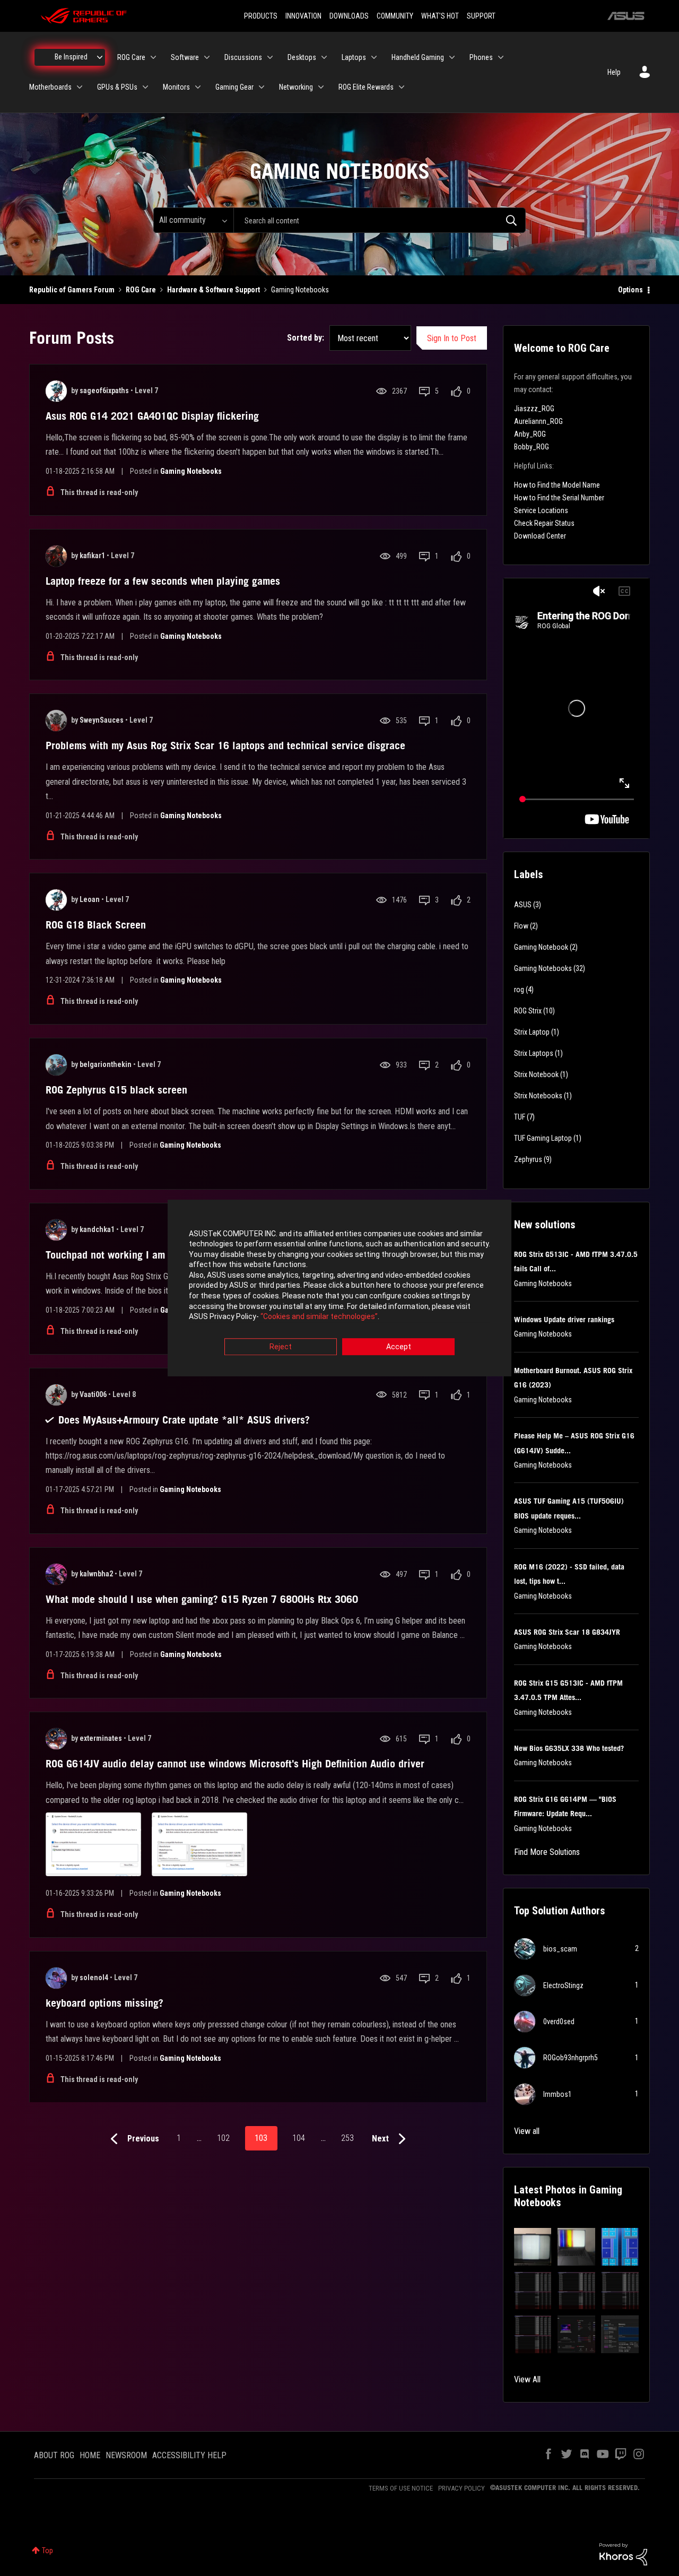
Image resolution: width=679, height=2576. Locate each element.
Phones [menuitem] (481, 57)
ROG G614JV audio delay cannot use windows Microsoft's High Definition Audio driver (235, 1764)
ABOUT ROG (54, 2455)
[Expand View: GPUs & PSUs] (145, 87)
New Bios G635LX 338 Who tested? (569, 1748)
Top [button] (47, 2551)
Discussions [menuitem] (243, 57)
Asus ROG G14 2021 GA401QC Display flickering (152, 416)
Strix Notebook (536, 1074)
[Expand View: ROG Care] (153, 57)
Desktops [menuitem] (302, 57)
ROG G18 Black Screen (96, 925)
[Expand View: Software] (207, 57)
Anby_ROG (530, 434)
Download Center (540, 536)
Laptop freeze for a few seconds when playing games (163, 581)
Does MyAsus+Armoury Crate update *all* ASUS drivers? (184, 1420)
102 (223, 2138)
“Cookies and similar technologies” (319, 1317)
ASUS (523, 905)
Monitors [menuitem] (176, 87)
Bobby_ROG (532, 447)
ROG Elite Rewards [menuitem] (366, 87)
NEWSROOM (126, 2455)
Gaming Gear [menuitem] (234, 87)
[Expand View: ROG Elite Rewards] (402, 87)
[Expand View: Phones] (501, 57)
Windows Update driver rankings (564, 1320)
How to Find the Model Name (557, 485)
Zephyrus (528, 1159)
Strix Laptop (532, 1032)
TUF (520, 1117)
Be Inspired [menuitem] (71, 57)
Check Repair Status (544, 523)
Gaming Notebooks (191, 471)
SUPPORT (481, 16)
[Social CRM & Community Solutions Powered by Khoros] (623, 2554)
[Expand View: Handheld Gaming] (452, 57)
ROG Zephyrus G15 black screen (116, 1090)
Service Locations (541, 510)
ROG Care (141, 290)
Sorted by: (306, 338)
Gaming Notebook (541, 947)
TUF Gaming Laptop (543, 1138)
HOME (90, 2455)
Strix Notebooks (538, 1096)
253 (347, 2138)
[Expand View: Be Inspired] (100, 57)
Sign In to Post (452, 338)
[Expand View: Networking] (321, 87)
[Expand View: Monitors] (198, 87)
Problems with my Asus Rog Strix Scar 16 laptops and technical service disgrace (225, 745)
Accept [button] (399, 1347)
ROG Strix (528, 1011)
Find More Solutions (547, 1852)
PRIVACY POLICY (462, 2488)
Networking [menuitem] (296, 87)
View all (527, 2131)
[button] (533, 2247)
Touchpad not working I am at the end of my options (160, 1255)
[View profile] (56, 391)
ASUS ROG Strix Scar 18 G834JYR (567, 1632)
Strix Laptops (534, 1053)
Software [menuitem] (185, 57)
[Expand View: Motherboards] (80, 87)
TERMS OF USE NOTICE (401, 2488)
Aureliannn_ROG (538, 421)
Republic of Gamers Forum (72, 290)
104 (299, 2138)
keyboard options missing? (105, 2003)
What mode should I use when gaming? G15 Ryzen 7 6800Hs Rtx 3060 (202, 1599)
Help (614, 72)
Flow (521, 926)
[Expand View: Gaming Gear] (262, 87)
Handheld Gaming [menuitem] (418, 57)
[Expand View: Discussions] (270, 57)
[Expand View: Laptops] (374, 57)
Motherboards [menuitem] (50, 87)
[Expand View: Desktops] (324, 57)
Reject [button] (281, 1347)
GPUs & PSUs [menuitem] (117, 87)
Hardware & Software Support (214, 290)
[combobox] (380, 220)
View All (527, 2379)
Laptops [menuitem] (354, 57)
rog (519, 990)
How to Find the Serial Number (559, 498)
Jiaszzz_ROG (534, 409)
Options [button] (630, 290)
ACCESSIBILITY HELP (189, 2455)
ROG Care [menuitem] (131, 57)
